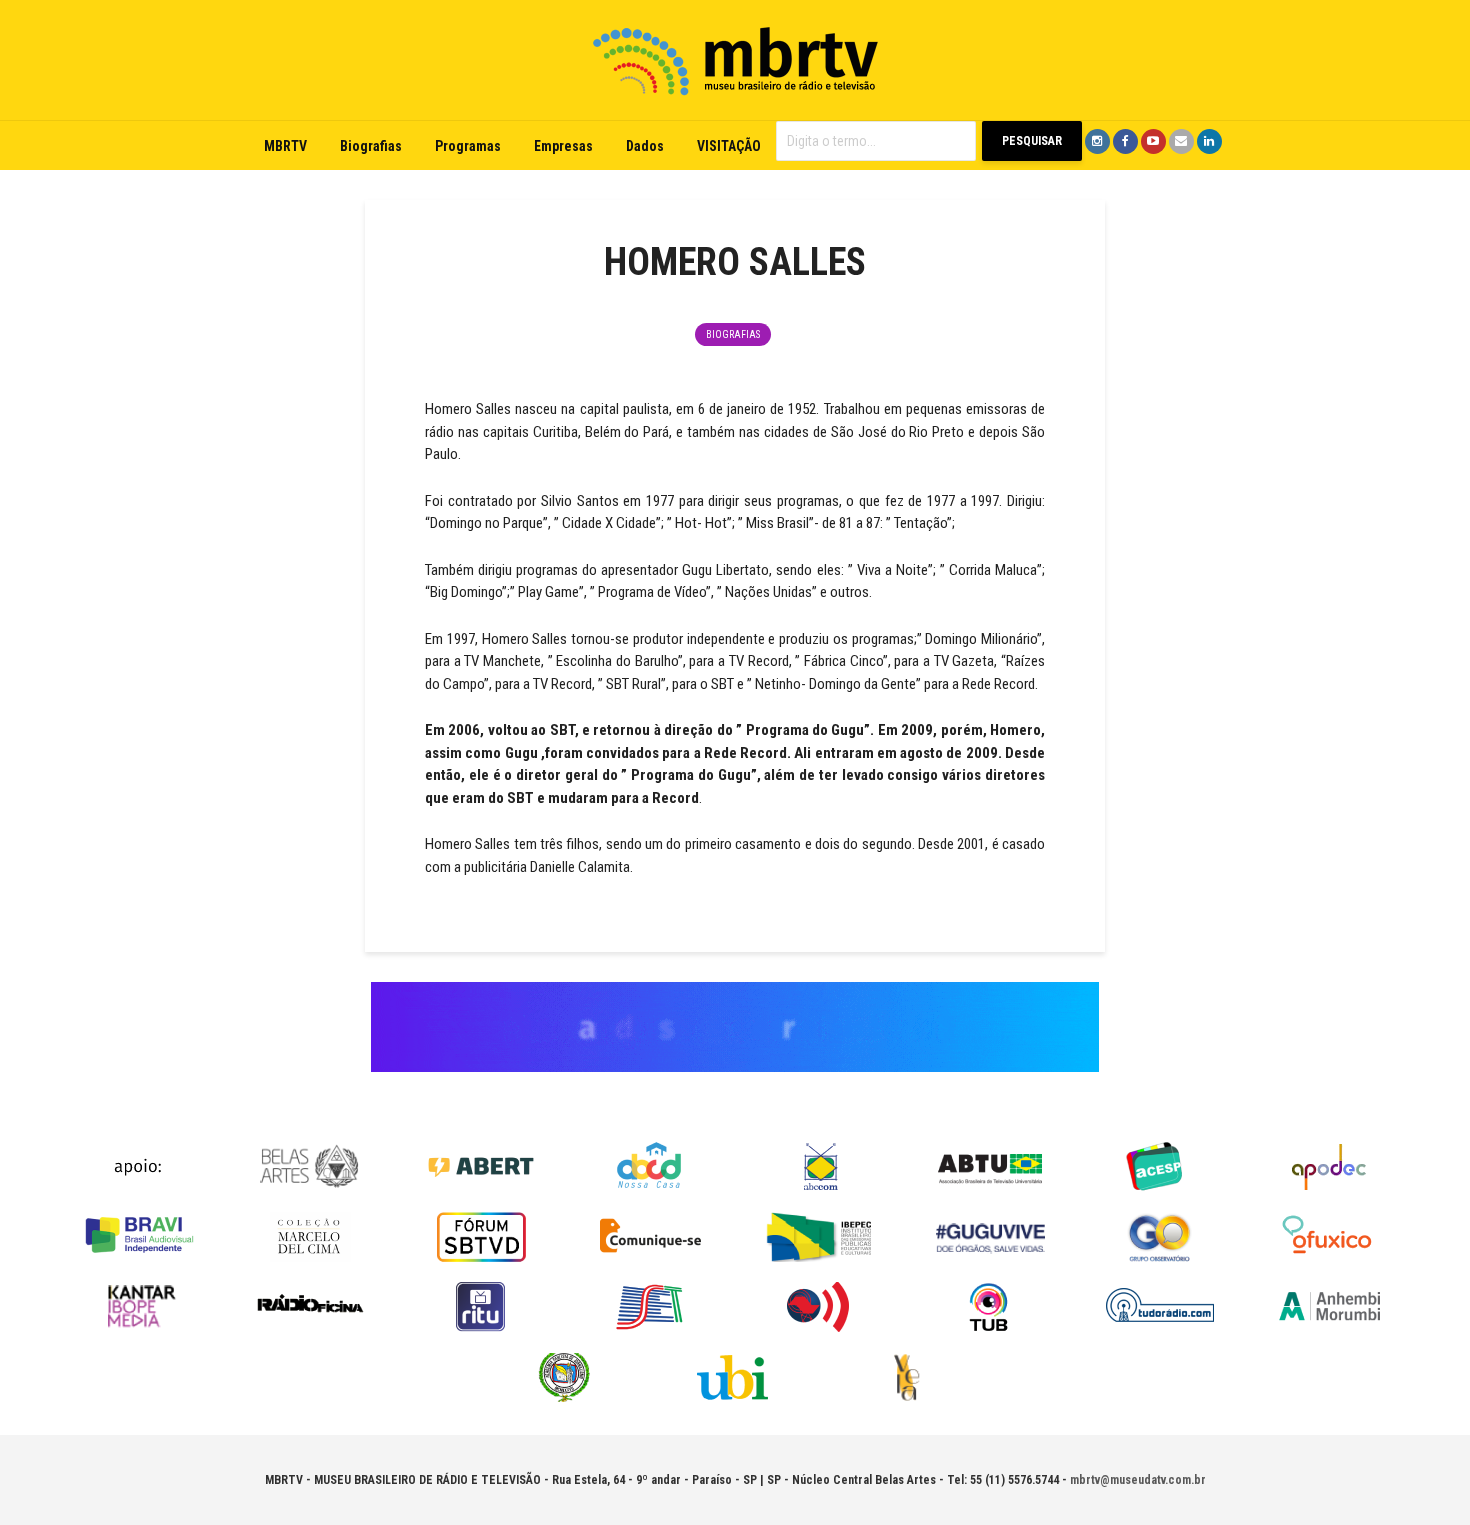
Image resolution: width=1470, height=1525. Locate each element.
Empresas (563, 146)
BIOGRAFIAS (733, 334)
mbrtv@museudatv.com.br (1138, 1480)
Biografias (371, 146)
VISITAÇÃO (729, 146)
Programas (468, 146)
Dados (645, 146)
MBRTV (285, 146)
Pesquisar (1032, 141)
